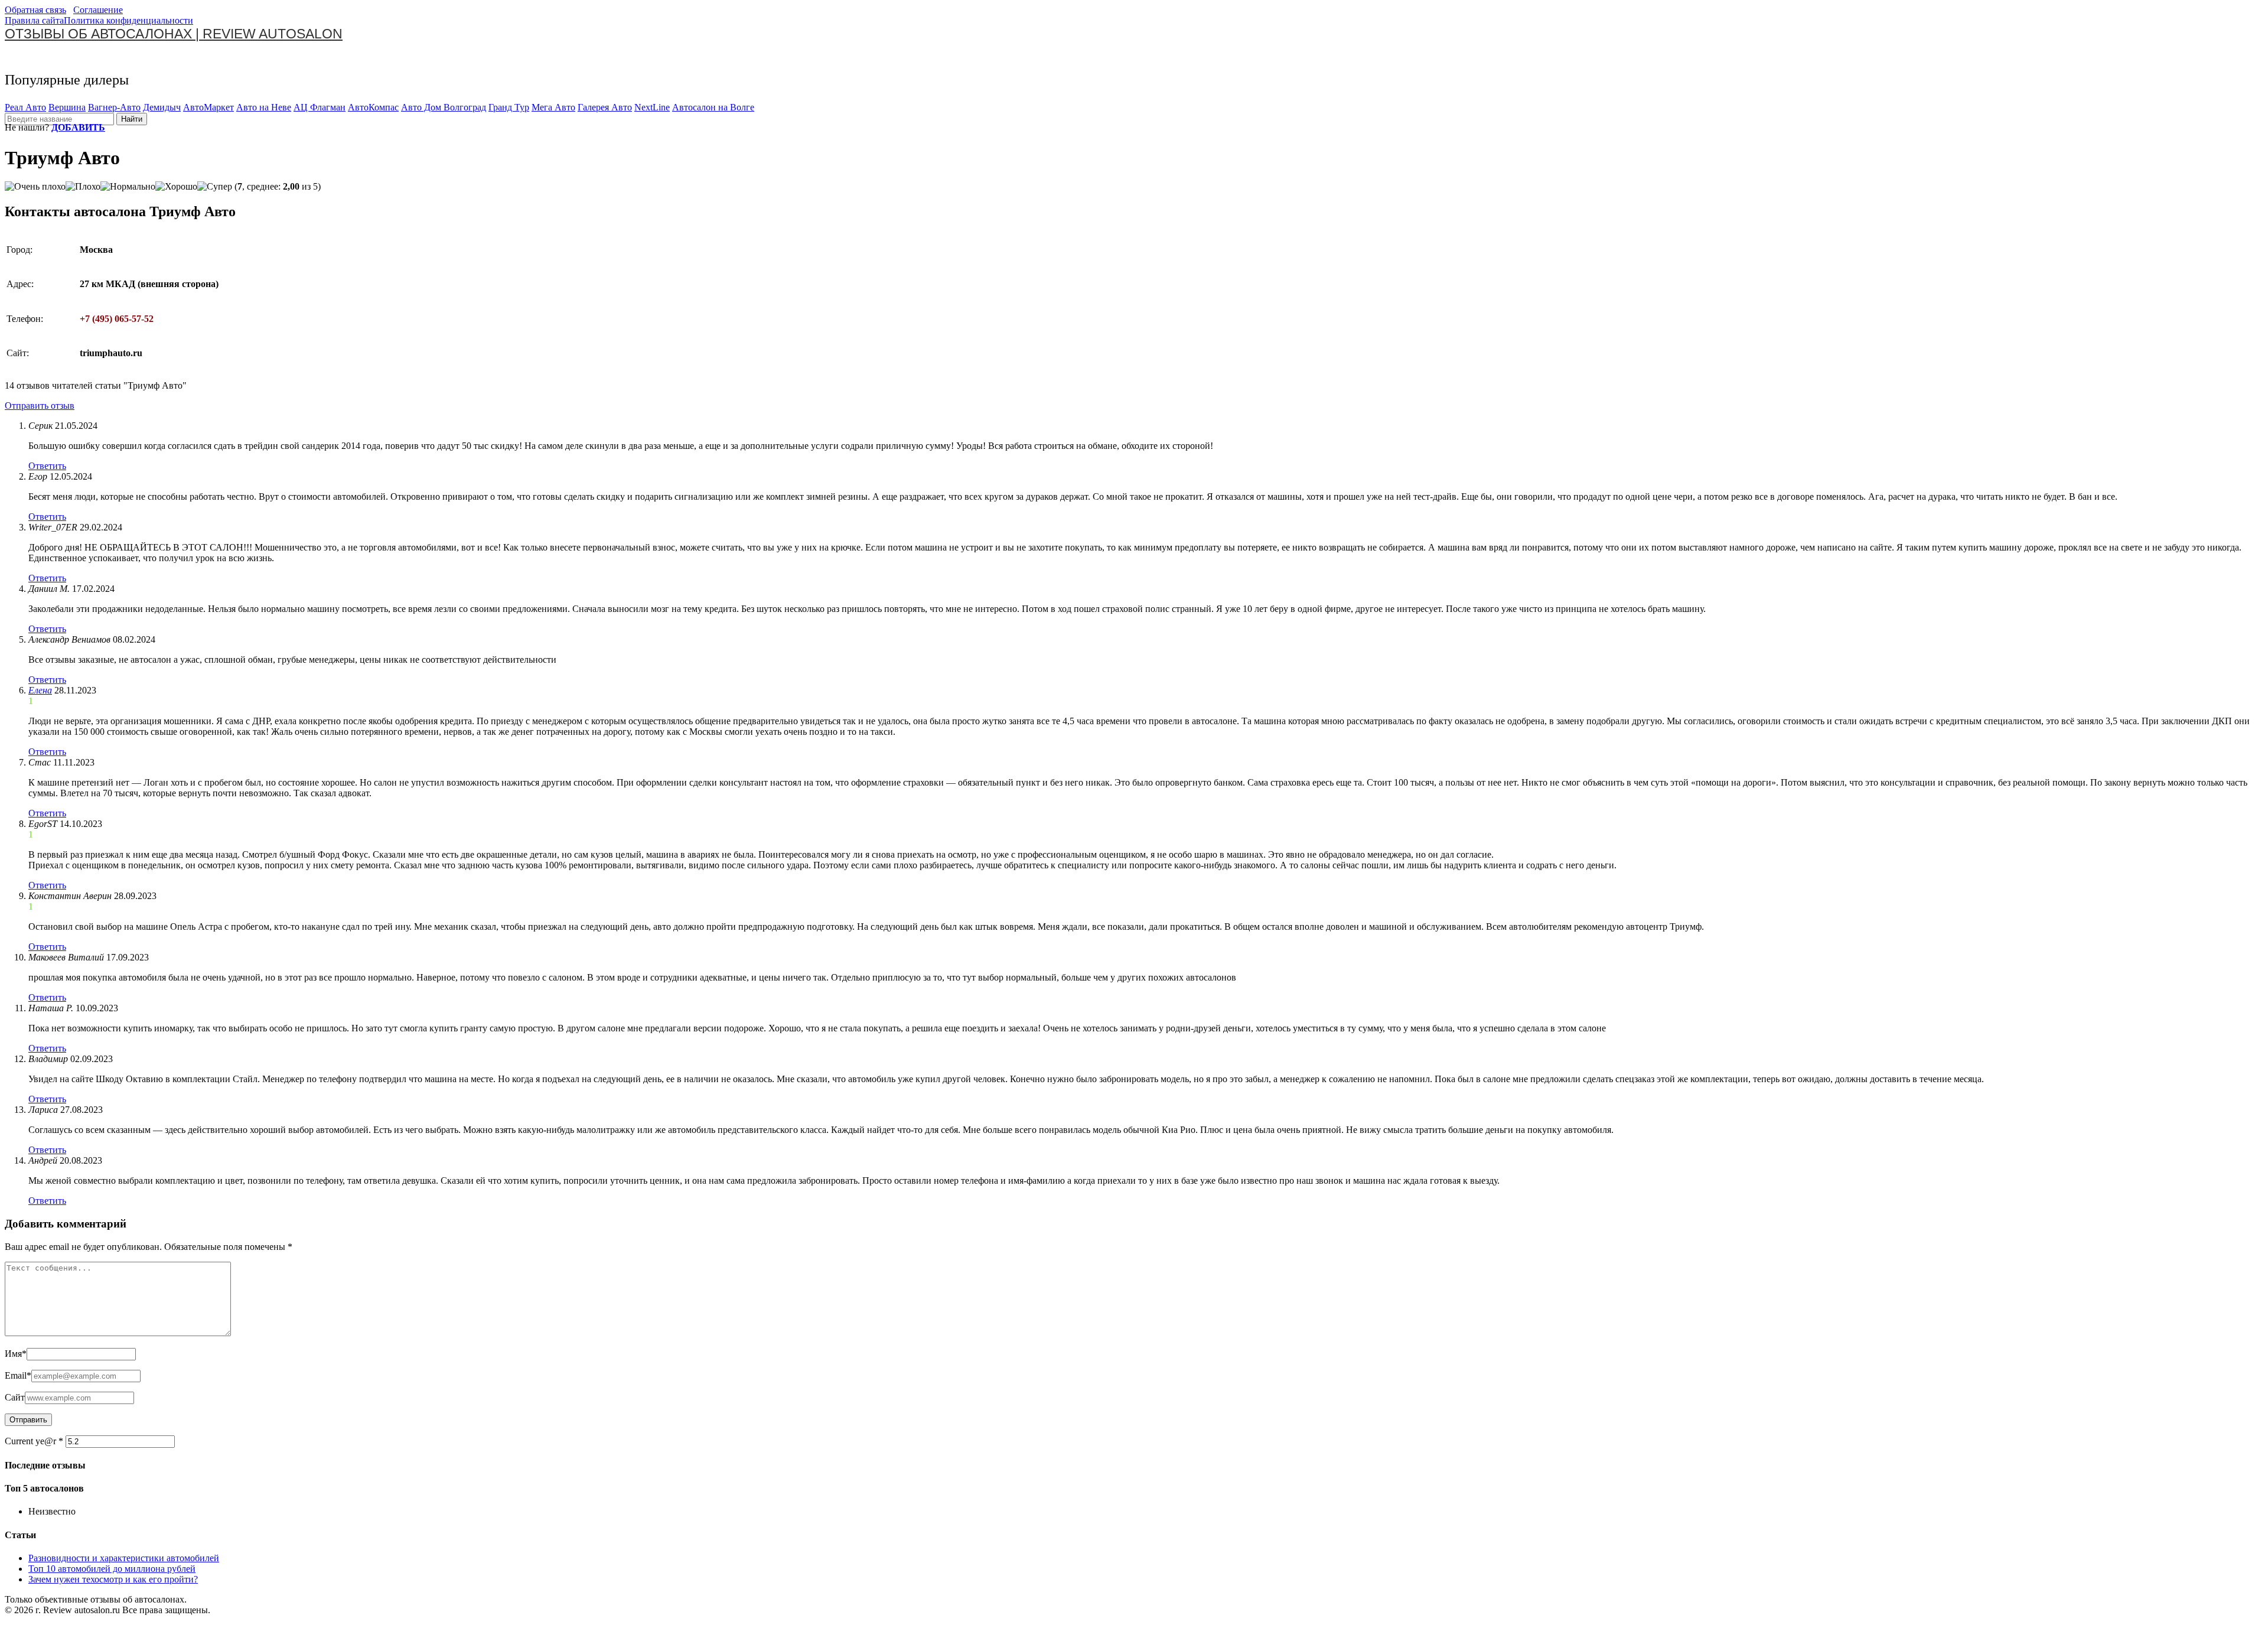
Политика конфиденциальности (128, 20)
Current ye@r (34, 1441)
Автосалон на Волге (713, 107)
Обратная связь (35, 10)
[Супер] (215, 187)
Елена (40, 690)
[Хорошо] (176, 187)
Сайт (15, 1397)
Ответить (47, 466)
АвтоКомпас (373, 107)
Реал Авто (25, 107)
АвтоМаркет (208, 107)
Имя (16, 1354)
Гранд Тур (509, 107)
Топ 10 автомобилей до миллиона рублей (112, 1569)
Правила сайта (34, 20)
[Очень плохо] (35, 187)
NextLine (652, 107)
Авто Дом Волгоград (444, 107)
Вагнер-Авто (114, 107)
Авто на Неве (264, 107)
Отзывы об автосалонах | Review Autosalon (174, 34)
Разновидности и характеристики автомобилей (124, 1558)
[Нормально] (128, 187)
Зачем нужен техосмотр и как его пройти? (113, 1579)
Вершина (67, 107)
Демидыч (162, 107)
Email (18, 1375)
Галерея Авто (605, 107)
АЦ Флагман (320, 107)
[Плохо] (83, 187)
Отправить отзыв (40, 406)
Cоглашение (98, 10)
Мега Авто (553, 107)
